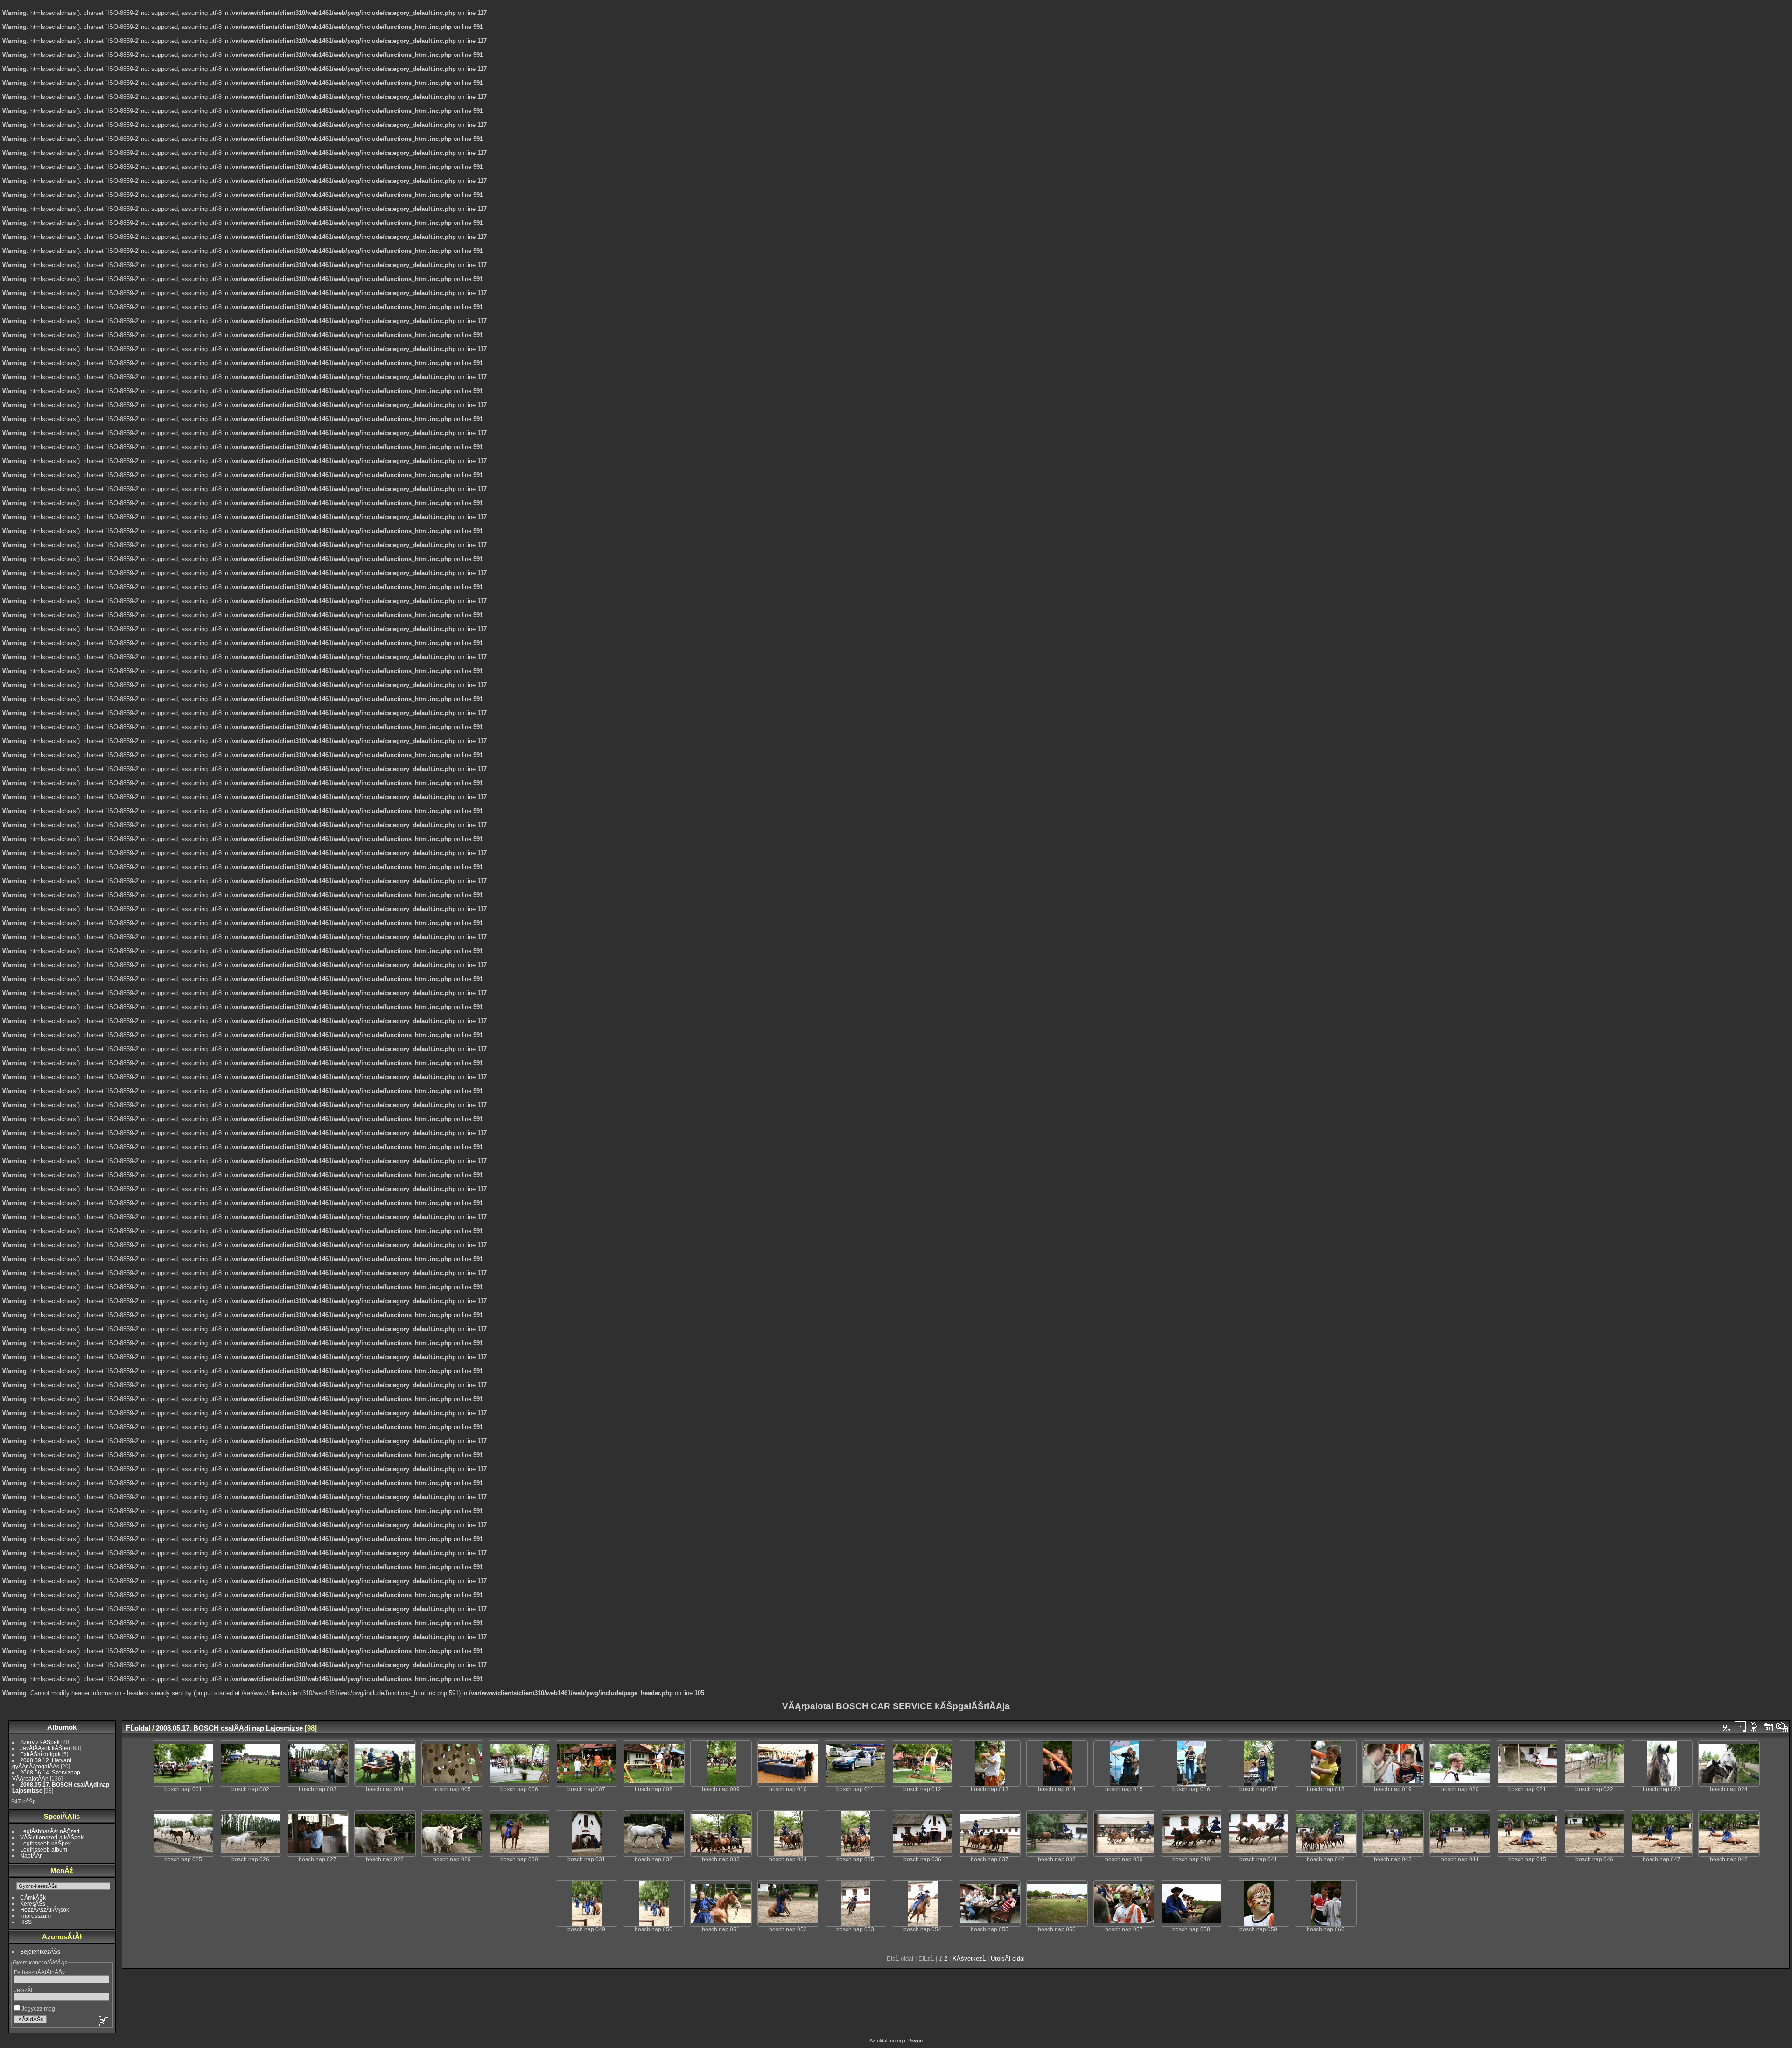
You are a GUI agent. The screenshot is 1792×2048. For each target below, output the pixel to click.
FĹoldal (138, 1728)
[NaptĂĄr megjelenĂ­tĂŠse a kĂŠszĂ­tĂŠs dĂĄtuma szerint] (1782, 1727)
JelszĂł (23, 1990)
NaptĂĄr (31, 1855)
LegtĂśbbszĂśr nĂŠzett (50, 1831)
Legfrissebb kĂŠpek (45, 1843)
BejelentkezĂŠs (40, 1952)
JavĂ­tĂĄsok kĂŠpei (45, 1748)
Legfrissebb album (44, 1849)
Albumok (62, 1727)
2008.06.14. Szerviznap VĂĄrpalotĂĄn (46, 1775)
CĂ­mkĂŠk (33, 1897)
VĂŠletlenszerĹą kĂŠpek (52, 1837)
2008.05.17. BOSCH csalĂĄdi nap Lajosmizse (229, 1728)
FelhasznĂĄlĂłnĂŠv (39, 1972)
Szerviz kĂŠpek (40, 1742)
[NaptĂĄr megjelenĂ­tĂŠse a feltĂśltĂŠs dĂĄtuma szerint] (1768, 1727)
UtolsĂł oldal (1008, 1959)
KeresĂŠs (33, 1904)
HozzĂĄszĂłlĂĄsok (45, 1910)
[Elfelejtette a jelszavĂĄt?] (103, 2021)
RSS (26, 1922)
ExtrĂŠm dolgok (40, 1754)
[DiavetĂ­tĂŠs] (1754, 1727)
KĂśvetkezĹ (969, 1959)
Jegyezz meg (38, 2009)
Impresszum (35, 1916)
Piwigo (915, 2041)
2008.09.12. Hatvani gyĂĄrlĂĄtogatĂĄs (42, 1763)
